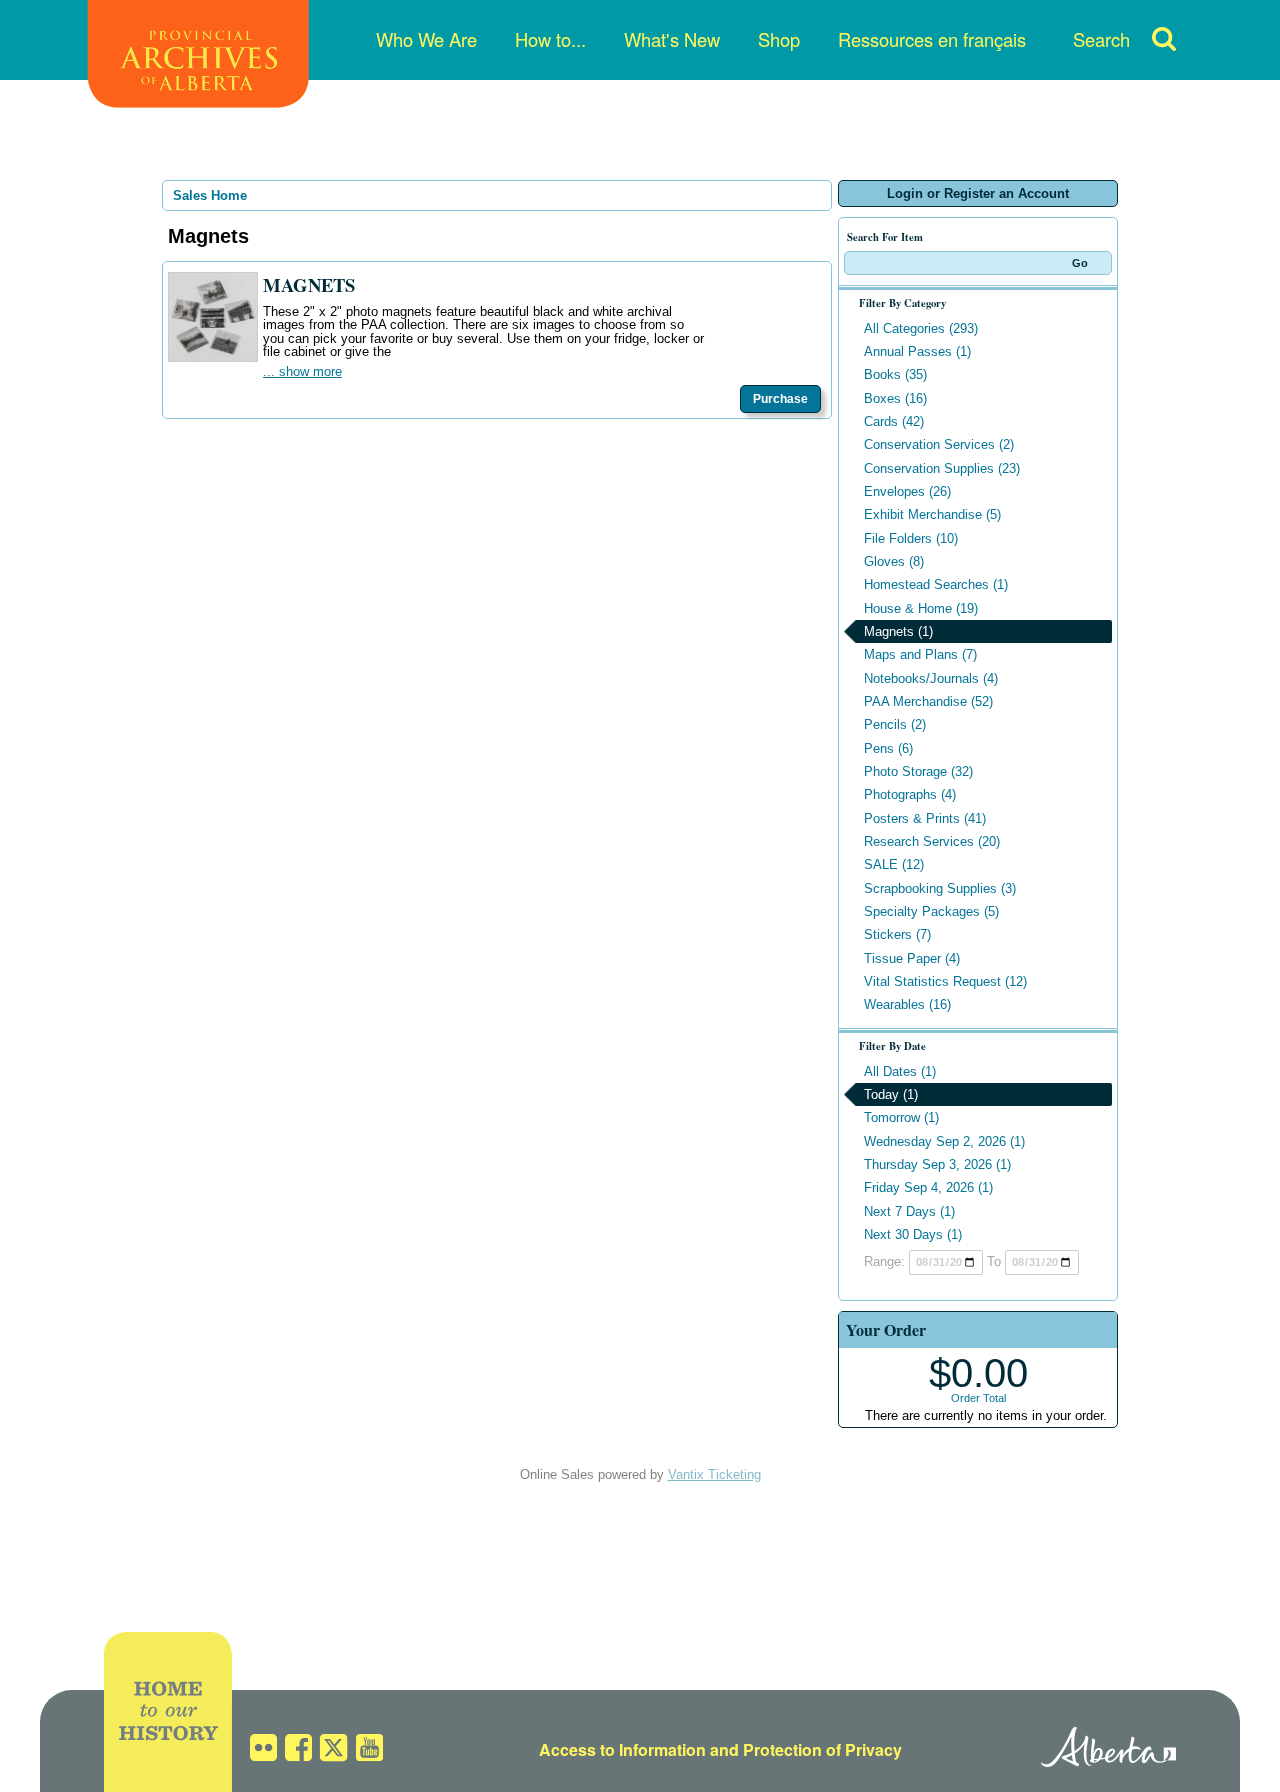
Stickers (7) (897, 934)
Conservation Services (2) (939, 444)
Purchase (780, 399)
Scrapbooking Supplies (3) (940, 888)
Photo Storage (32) (918, 771)
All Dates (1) (900, 1071)
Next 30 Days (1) (913, 1234)
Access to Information (622, 1749)
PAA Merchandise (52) (928, 701)
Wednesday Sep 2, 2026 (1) (944, 1141)
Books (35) (895, 374)
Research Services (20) (932, 841)
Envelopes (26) (907, 491)
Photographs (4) (910, 794)
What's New (672, 39)
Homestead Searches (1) (936, 584)
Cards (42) (894, 421)
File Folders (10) (911, 538)
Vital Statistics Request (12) (945, 981)
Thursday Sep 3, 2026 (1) (937, 1164)
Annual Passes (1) (917, 351)
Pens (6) (888, 748)
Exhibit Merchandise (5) (932, 514)
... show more (302, 371)
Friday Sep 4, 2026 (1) (928, 1187)
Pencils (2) (895, 724)
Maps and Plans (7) (920, 654)
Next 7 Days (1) (909, 1211)
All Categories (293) (921, 328)
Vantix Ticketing (714, 1474)
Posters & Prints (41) (925, 818)
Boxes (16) (895, 398)
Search (1101, 39)
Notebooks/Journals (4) (931, 678)
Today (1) (891, 1094)
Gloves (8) (894, 561)
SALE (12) (894, 864)
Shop (779, 39)
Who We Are (426, 39)
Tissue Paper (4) (912, 958)
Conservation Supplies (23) (942, 468)
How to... (550, 39)
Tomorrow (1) (901, 1117)
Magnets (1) (898, 631)
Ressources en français (932, 39)
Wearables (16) (907, 1004)
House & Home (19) (921, 608)
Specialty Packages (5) (931, 911)
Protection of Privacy (822, 1749)
